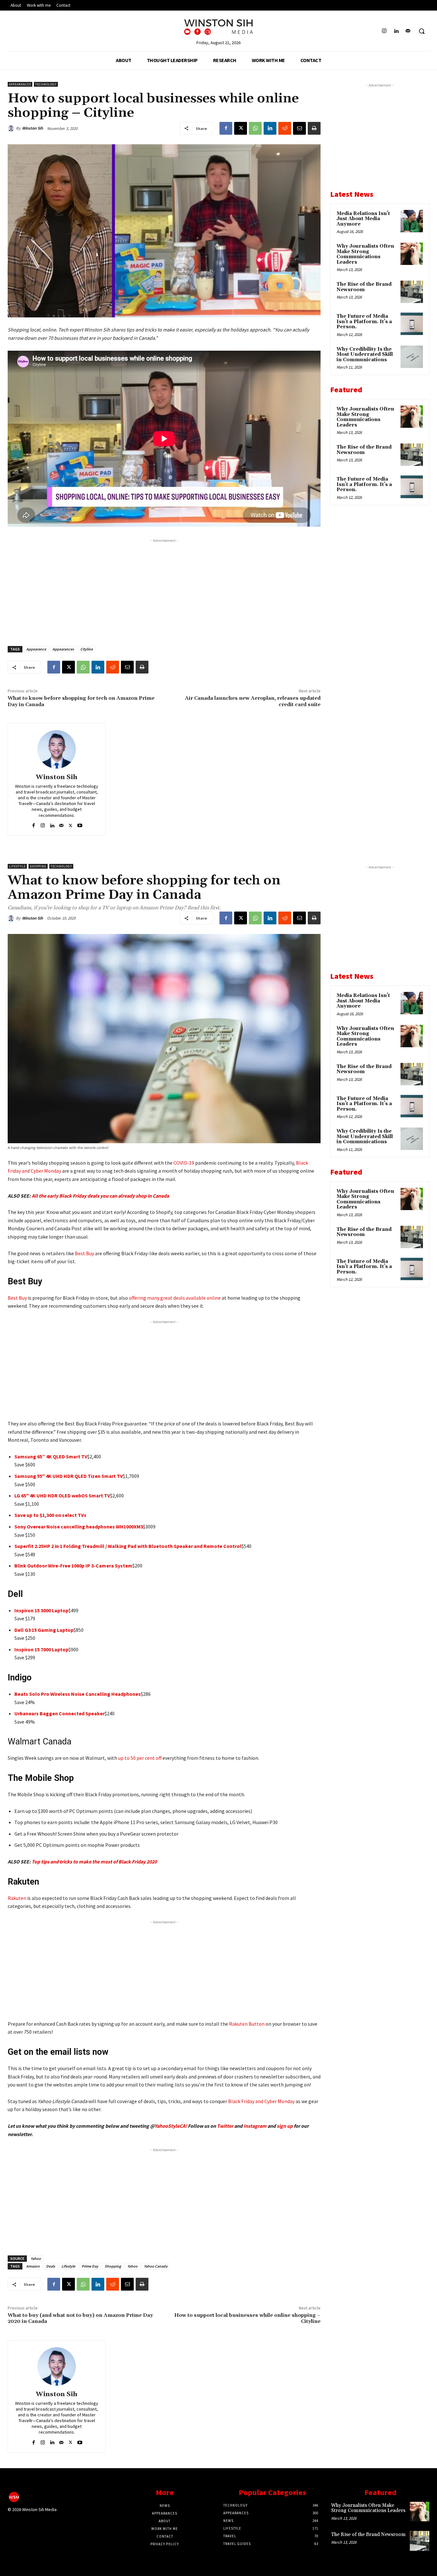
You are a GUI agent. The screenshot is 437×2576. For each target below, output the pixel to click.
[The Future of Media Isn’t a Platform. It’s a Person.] (412, 324)
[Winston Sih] (12, 128)
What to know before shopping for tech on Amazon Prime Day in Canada (81, 701)
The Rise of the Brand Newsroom (364, 287)
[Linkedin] (396, 31)
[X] (241, 128)
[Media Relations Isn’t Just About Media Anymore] (412, 221)
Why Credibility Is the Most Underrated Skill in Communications (365, 355)
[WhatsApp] (255, 128)
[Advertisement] (164, 589)
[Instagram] (384, 31)
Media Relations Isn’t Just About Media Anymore (363, 219)
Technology (46, 84)
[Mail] (408, 31)
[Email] (299, 128)
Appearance (36, 649)
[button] (422, 31)
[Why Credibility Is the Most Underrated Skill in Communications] (412, 357)
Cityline (87, 649)
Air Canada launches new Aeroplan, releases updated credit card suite (253, 701)
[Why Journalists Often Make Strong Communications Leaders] (412, 254)
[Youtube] (80, 824)
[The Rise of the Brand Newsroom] (412, 292)
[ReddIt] (285, 128)
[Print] (314, 128)
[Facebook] (226, 128)
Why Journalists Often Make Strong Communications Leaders (365, 254)
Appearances (20, 84)
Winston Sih (32, 128)
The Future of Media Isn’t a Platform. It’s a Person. (364, 322)
